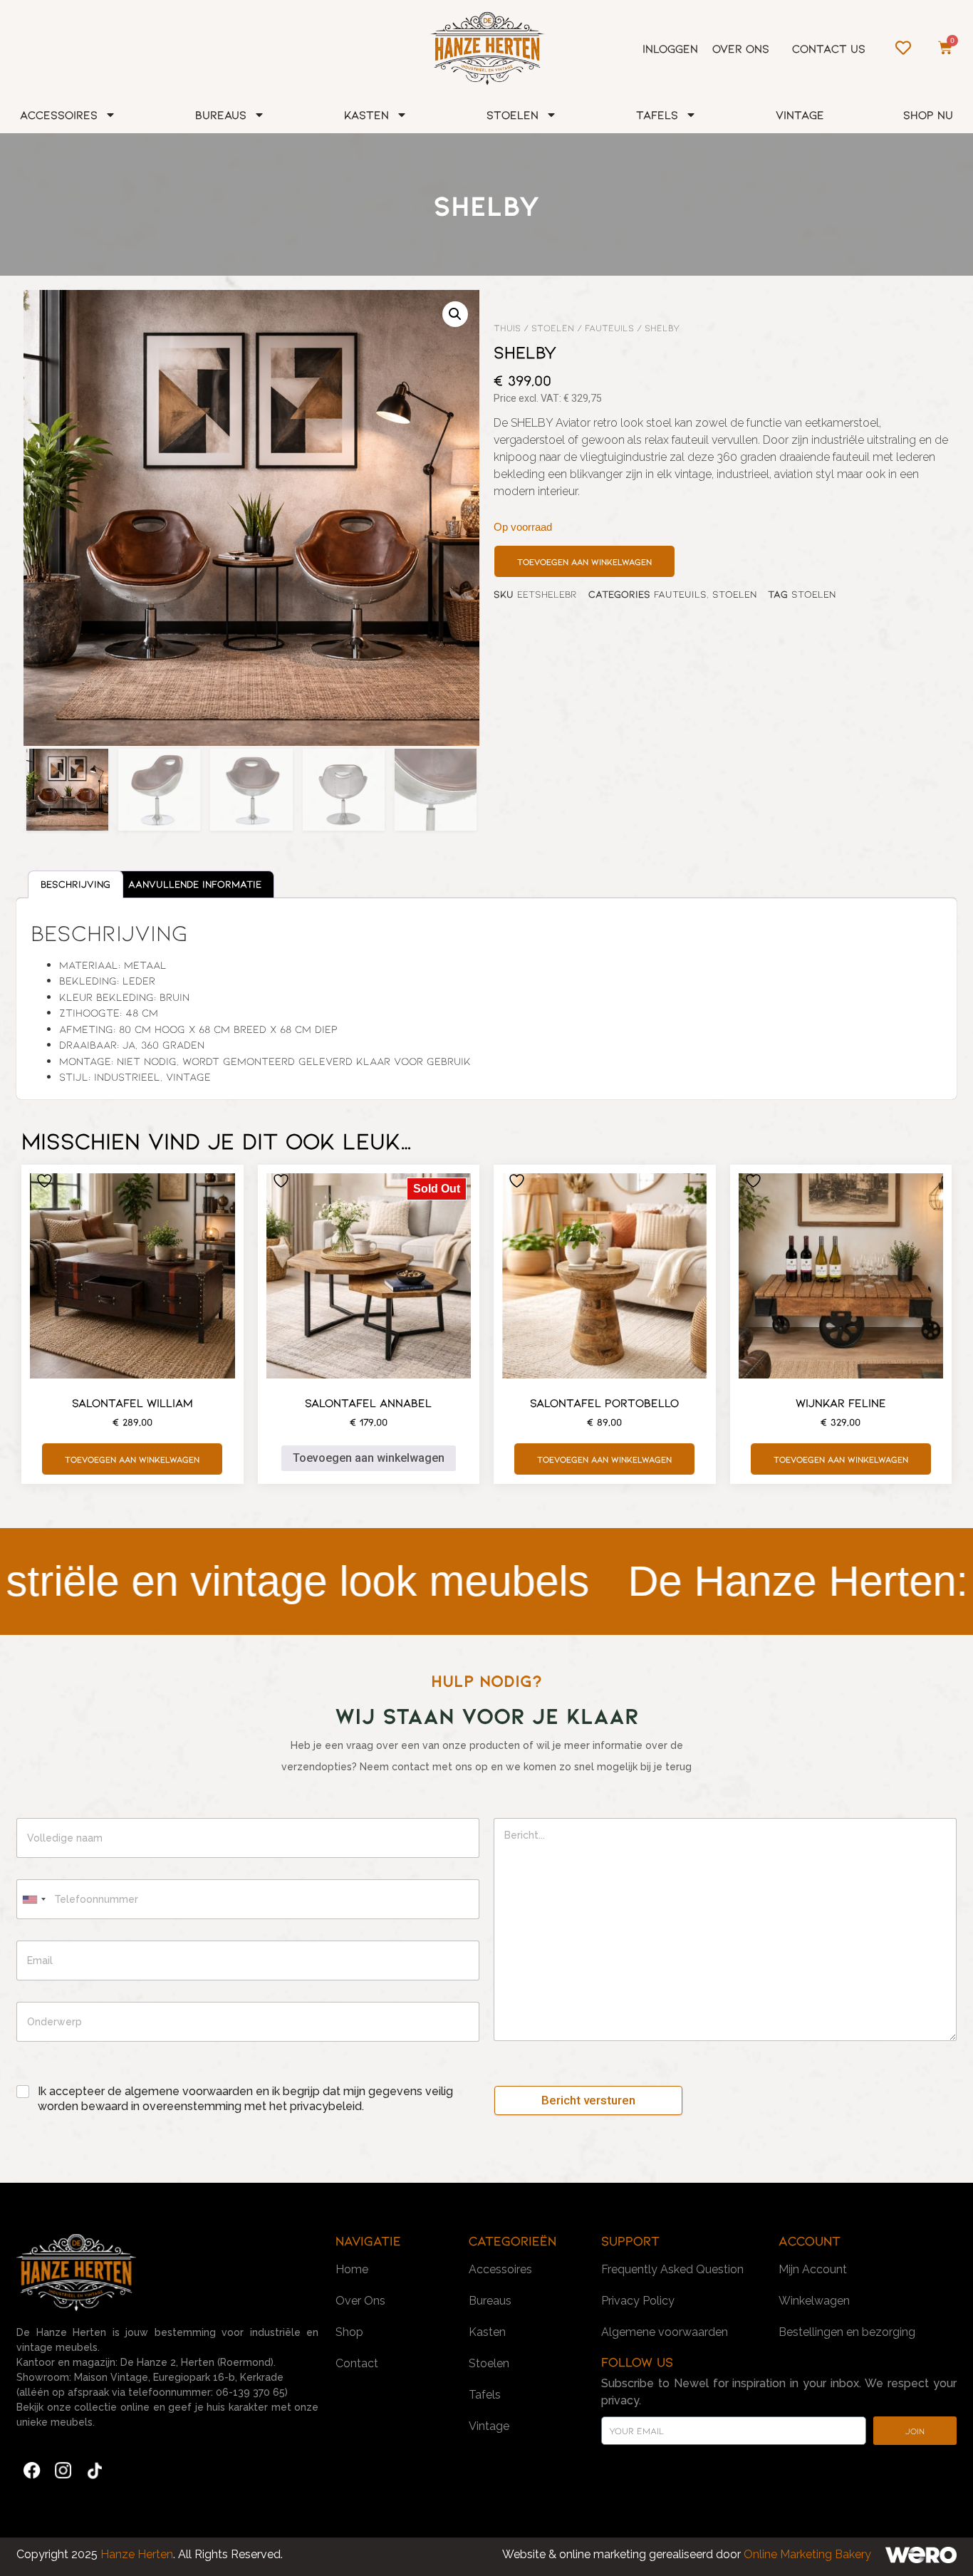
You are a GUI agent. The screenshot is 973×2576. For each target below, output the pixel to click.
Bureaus (221, 114)
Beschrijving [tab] (76, 884)
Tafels (657, 114)
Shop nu (928, 114)
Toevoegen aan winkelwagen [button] (132, 1459)
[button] (455, 314)
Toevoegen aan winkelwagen (584, 561)
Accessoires (59, 114)
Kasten (366, 114)
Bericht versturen (588, 2100)
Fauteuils (609, 328)
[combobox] (33, 1899)
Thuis (507, 328)
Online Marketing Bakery (807, 2554)
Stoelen (512, 114)
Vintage (800, 114)
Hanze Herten (135, 2554)
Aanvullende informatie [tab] (195, 884)
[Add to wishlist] (46, 1181)
